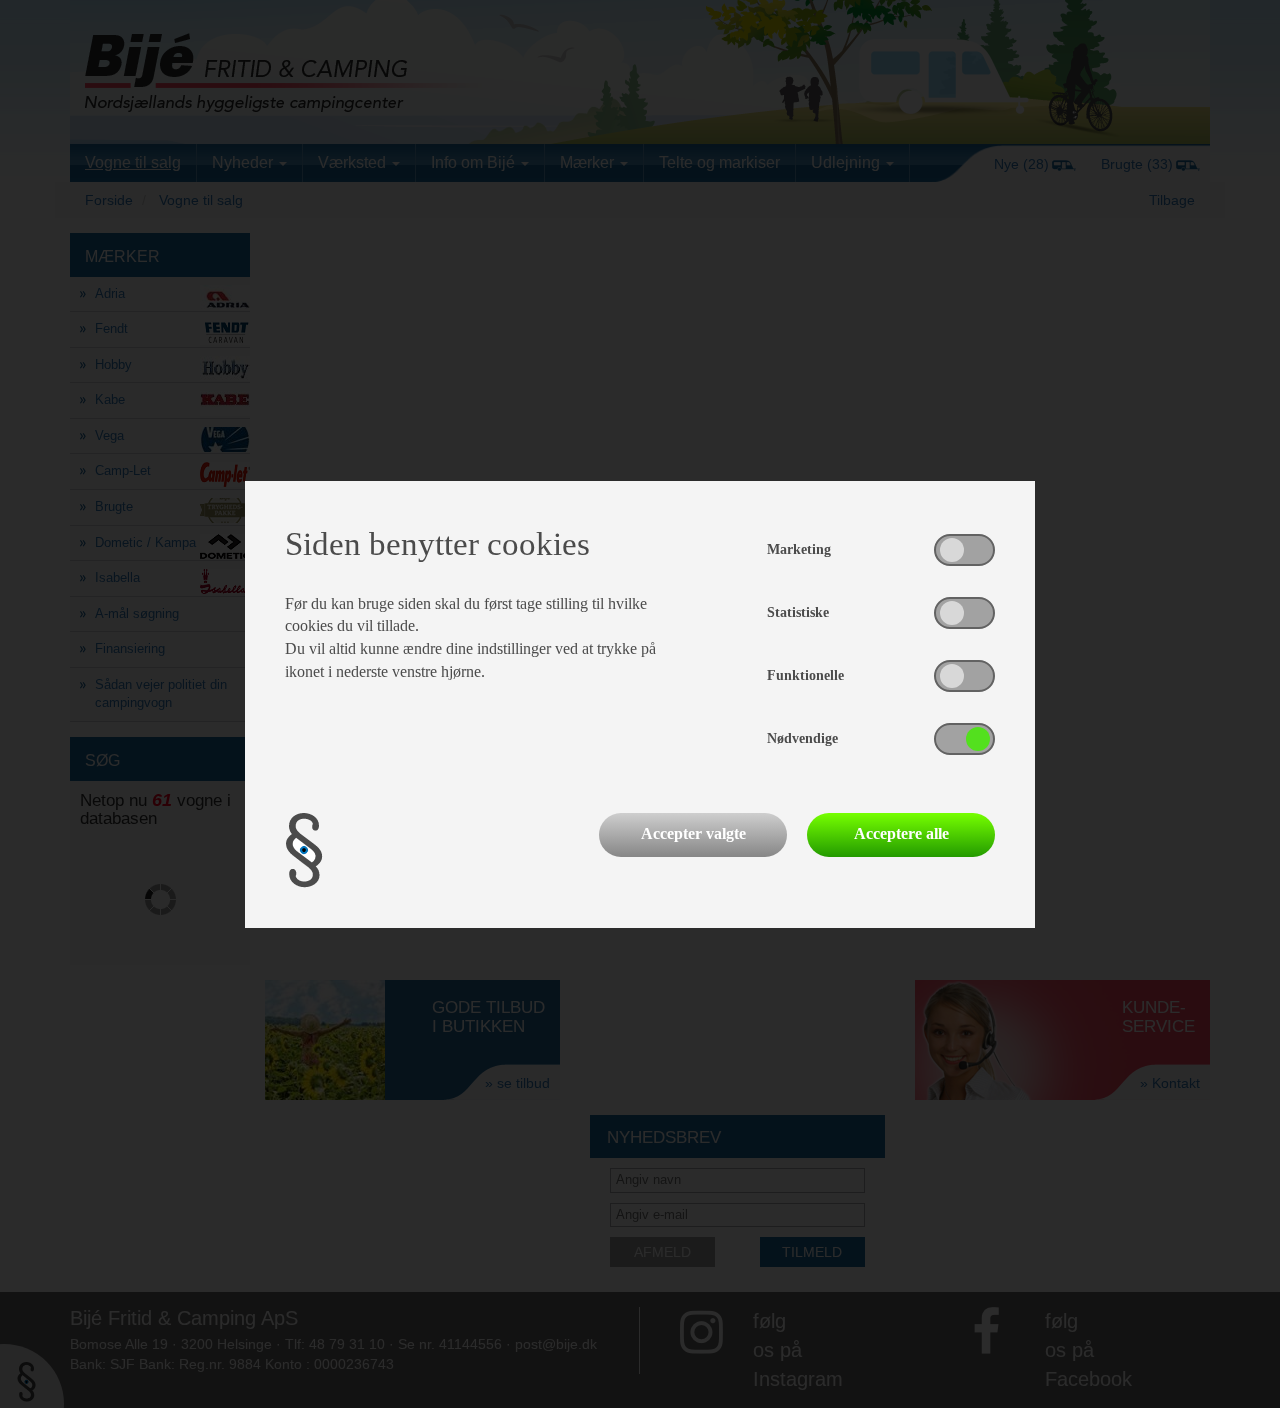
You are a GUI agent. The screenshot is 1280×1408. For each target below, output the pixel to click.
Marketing (799, 549)
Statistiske (798, 612)
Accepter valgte (693, 833)
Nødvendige (802, 738)
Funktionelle (805, 675)
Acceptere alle (901, 833)
